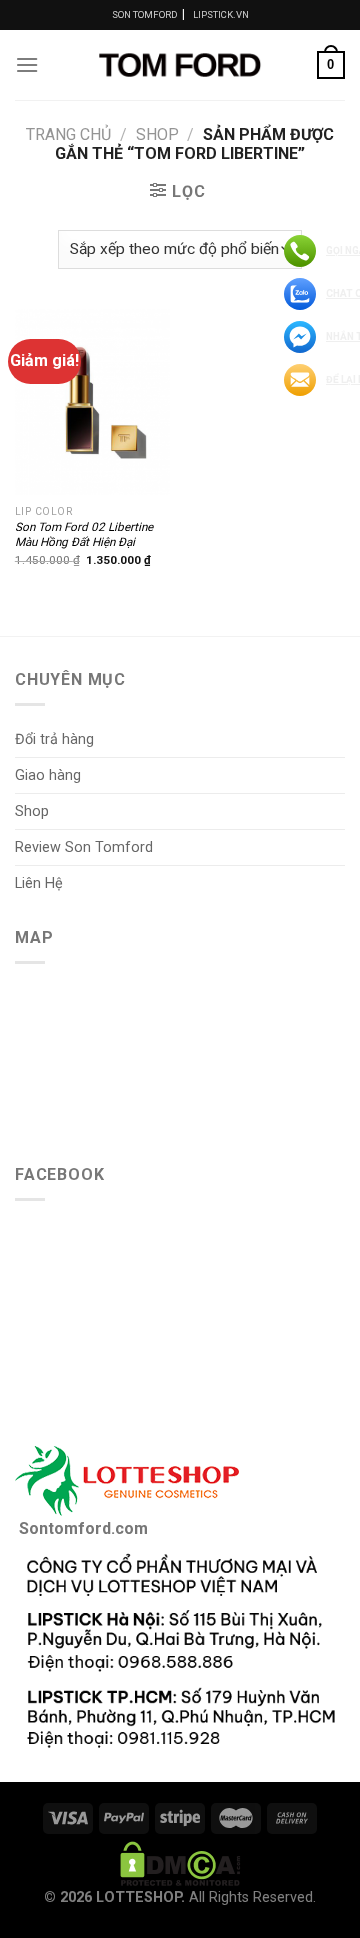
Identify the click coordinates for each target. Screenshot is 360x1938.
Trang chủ (68, 134)
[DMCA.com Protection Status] (180, 1862)
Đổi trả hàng (54, 739)
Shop (157, 134)
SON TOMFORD (144, 14)
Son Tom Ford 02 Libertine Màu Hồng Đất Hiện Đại (84, 534)
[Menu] (27, 64)
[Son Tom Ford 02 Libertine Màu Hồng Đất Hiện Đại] (92, 402)
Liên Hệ (39, 883)
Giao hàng (48, 775)
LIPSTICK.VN (221, 14)
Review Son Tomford (84, 847)
